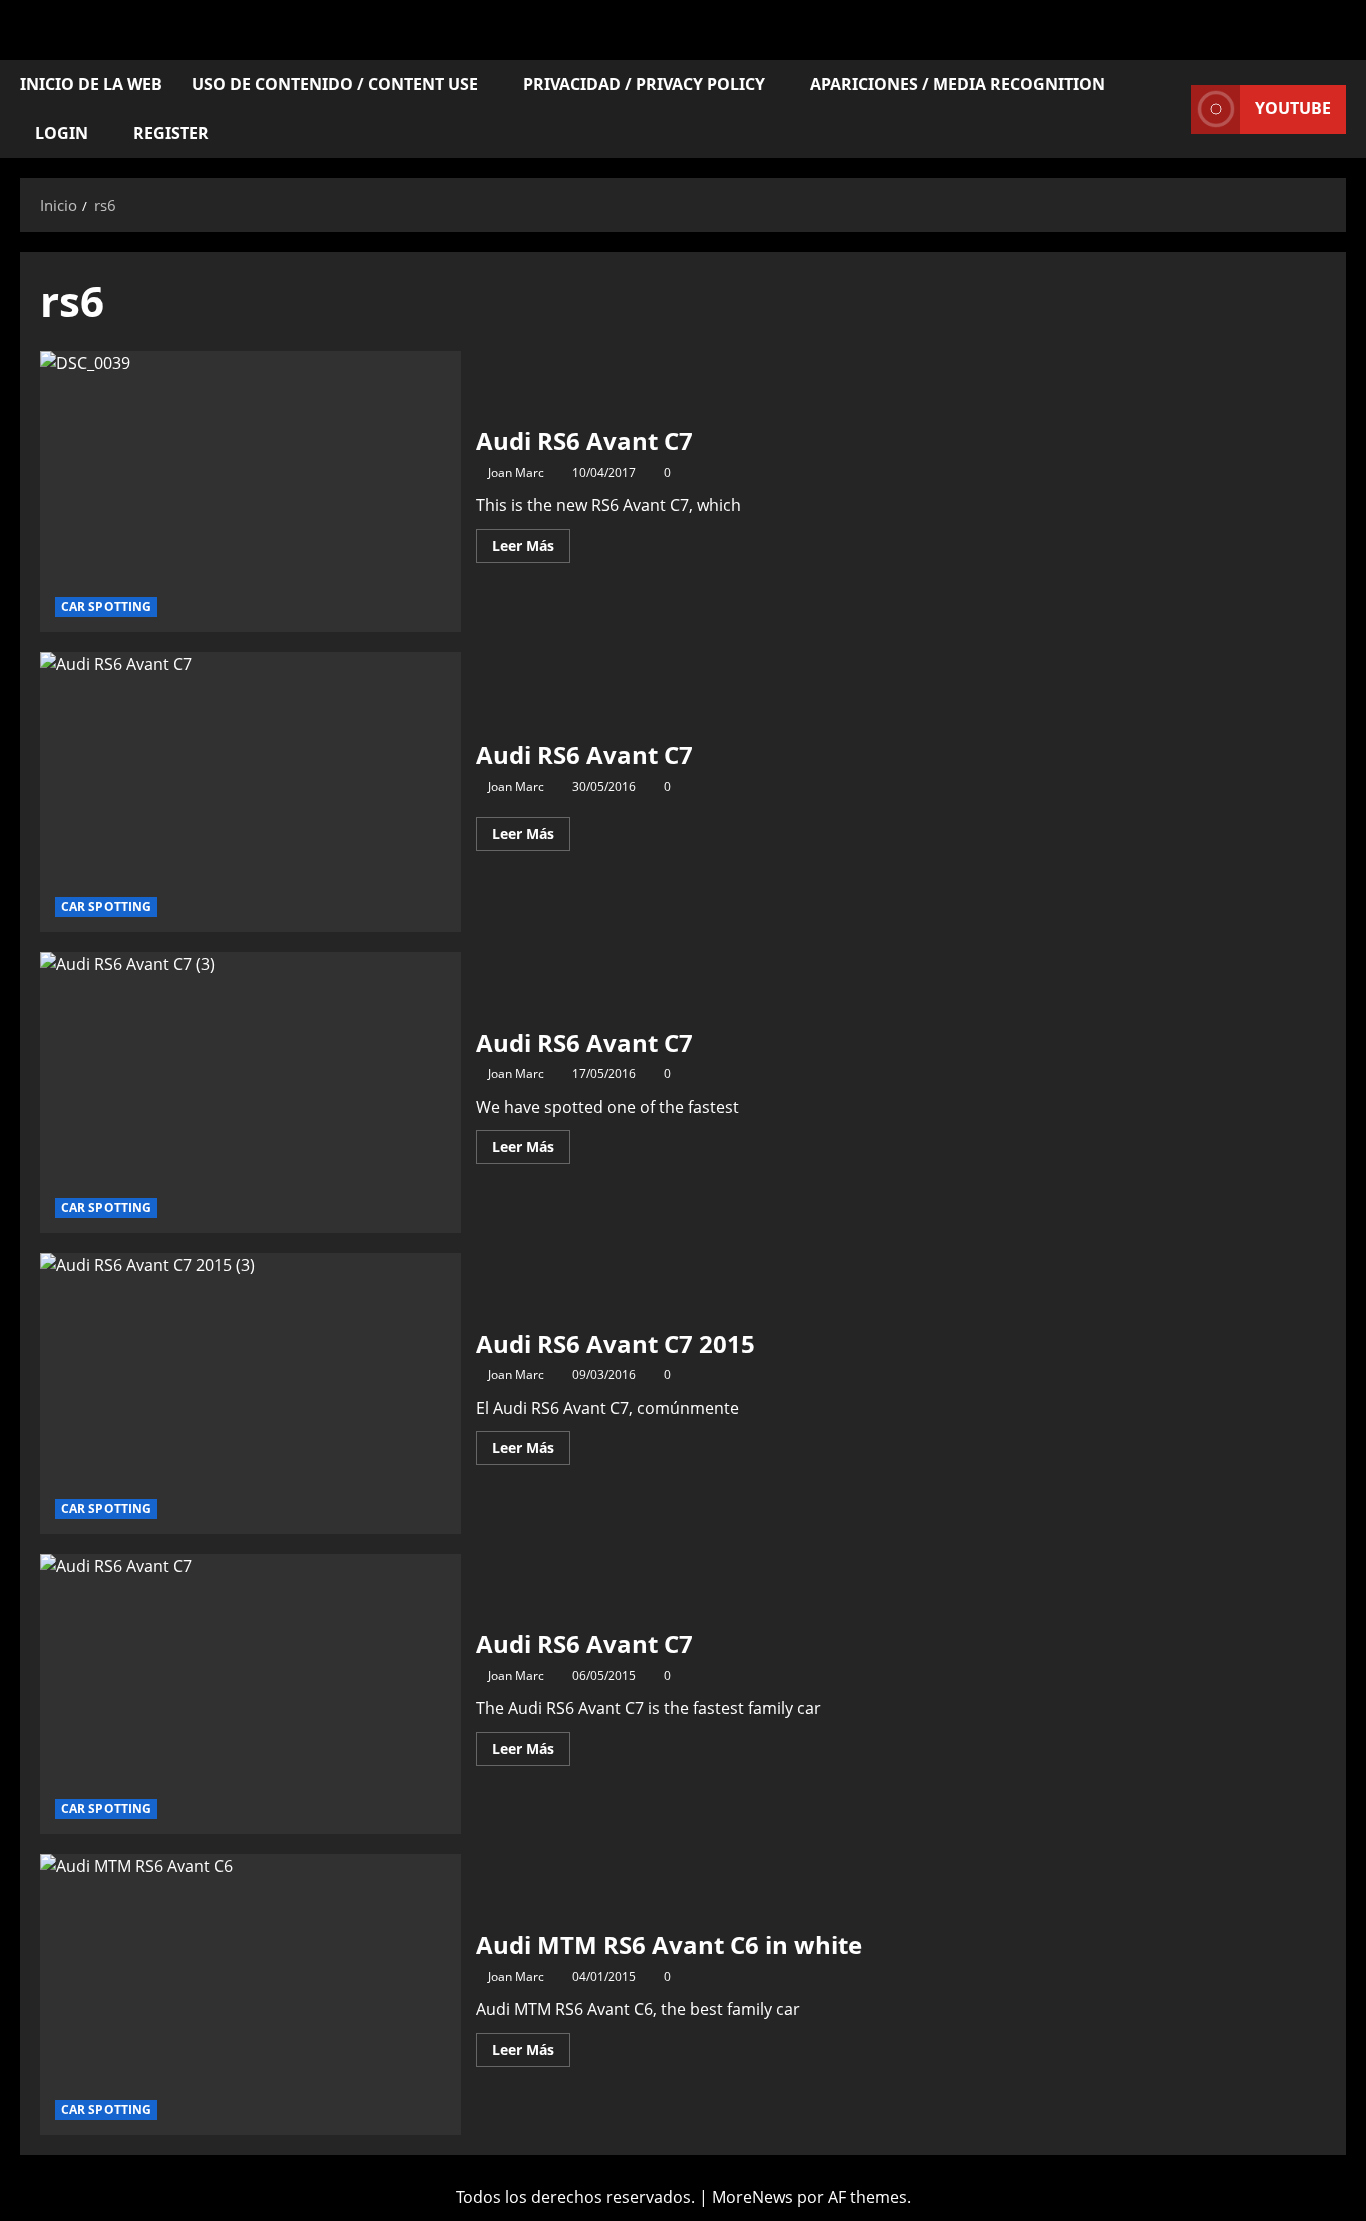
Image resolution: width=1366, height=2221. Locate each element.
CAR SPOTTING (106, 606)
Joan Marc (516, 472)
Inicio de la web (91, 84)
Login (61, 133)
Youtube (1293, 108)
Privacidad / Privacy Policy (644, 84)
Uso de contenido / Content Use (335, 84)
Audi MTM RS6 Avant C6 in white (250, 1994)
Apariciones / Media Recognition (957, 84)
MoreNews (752, 2197)
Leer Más (531, 542)
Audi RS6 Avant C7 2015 (250, 1393)
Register (171, 133)
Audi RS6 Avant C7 (250, 491)
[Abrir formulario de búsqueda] (1170, 109)
